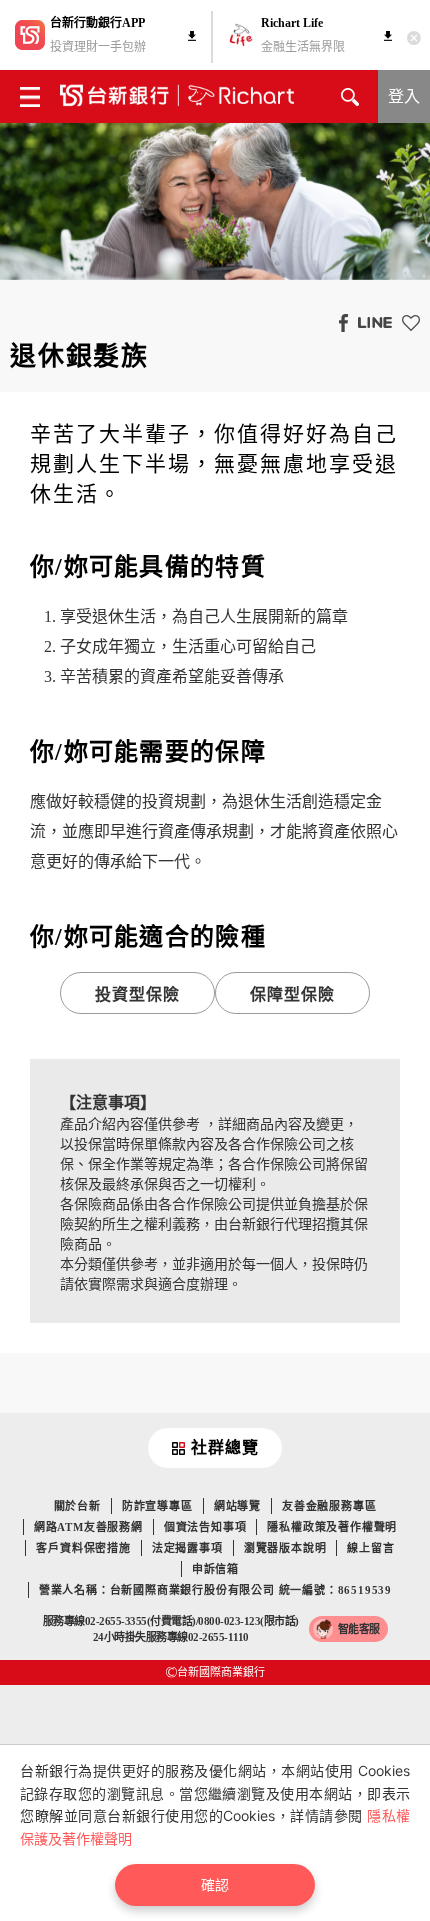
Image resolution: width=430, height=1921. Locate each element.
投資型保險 (138, 994)
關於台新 (77, 1506)
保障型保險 (293, 994)
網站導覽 (237, 1506)
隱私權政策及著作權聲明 (332, 1527)
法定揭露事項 (187, 1548)
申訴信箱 (215, 1569)
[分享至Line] (370, 322)
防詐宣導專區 (157, 1506)
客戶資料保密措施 (83, 1548)
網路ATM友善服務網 (88, 1527)
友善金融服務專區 (329, 1506)
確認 (215, 1884)
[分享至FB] (338, 322)
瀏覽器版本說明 (285, 1548)
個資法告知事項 (205, 1527)
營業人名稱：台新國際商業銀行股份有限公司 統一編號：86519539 (215, 1590)
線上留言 (370, 1548)
